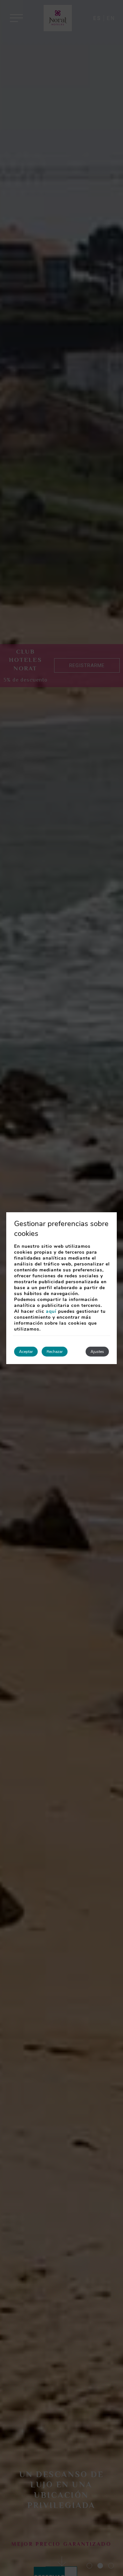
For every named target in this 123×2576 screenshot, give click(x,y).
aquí (51, 1311)
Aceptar (26, 1352)
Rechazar (55, 1352)
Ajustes (97, 1352)
